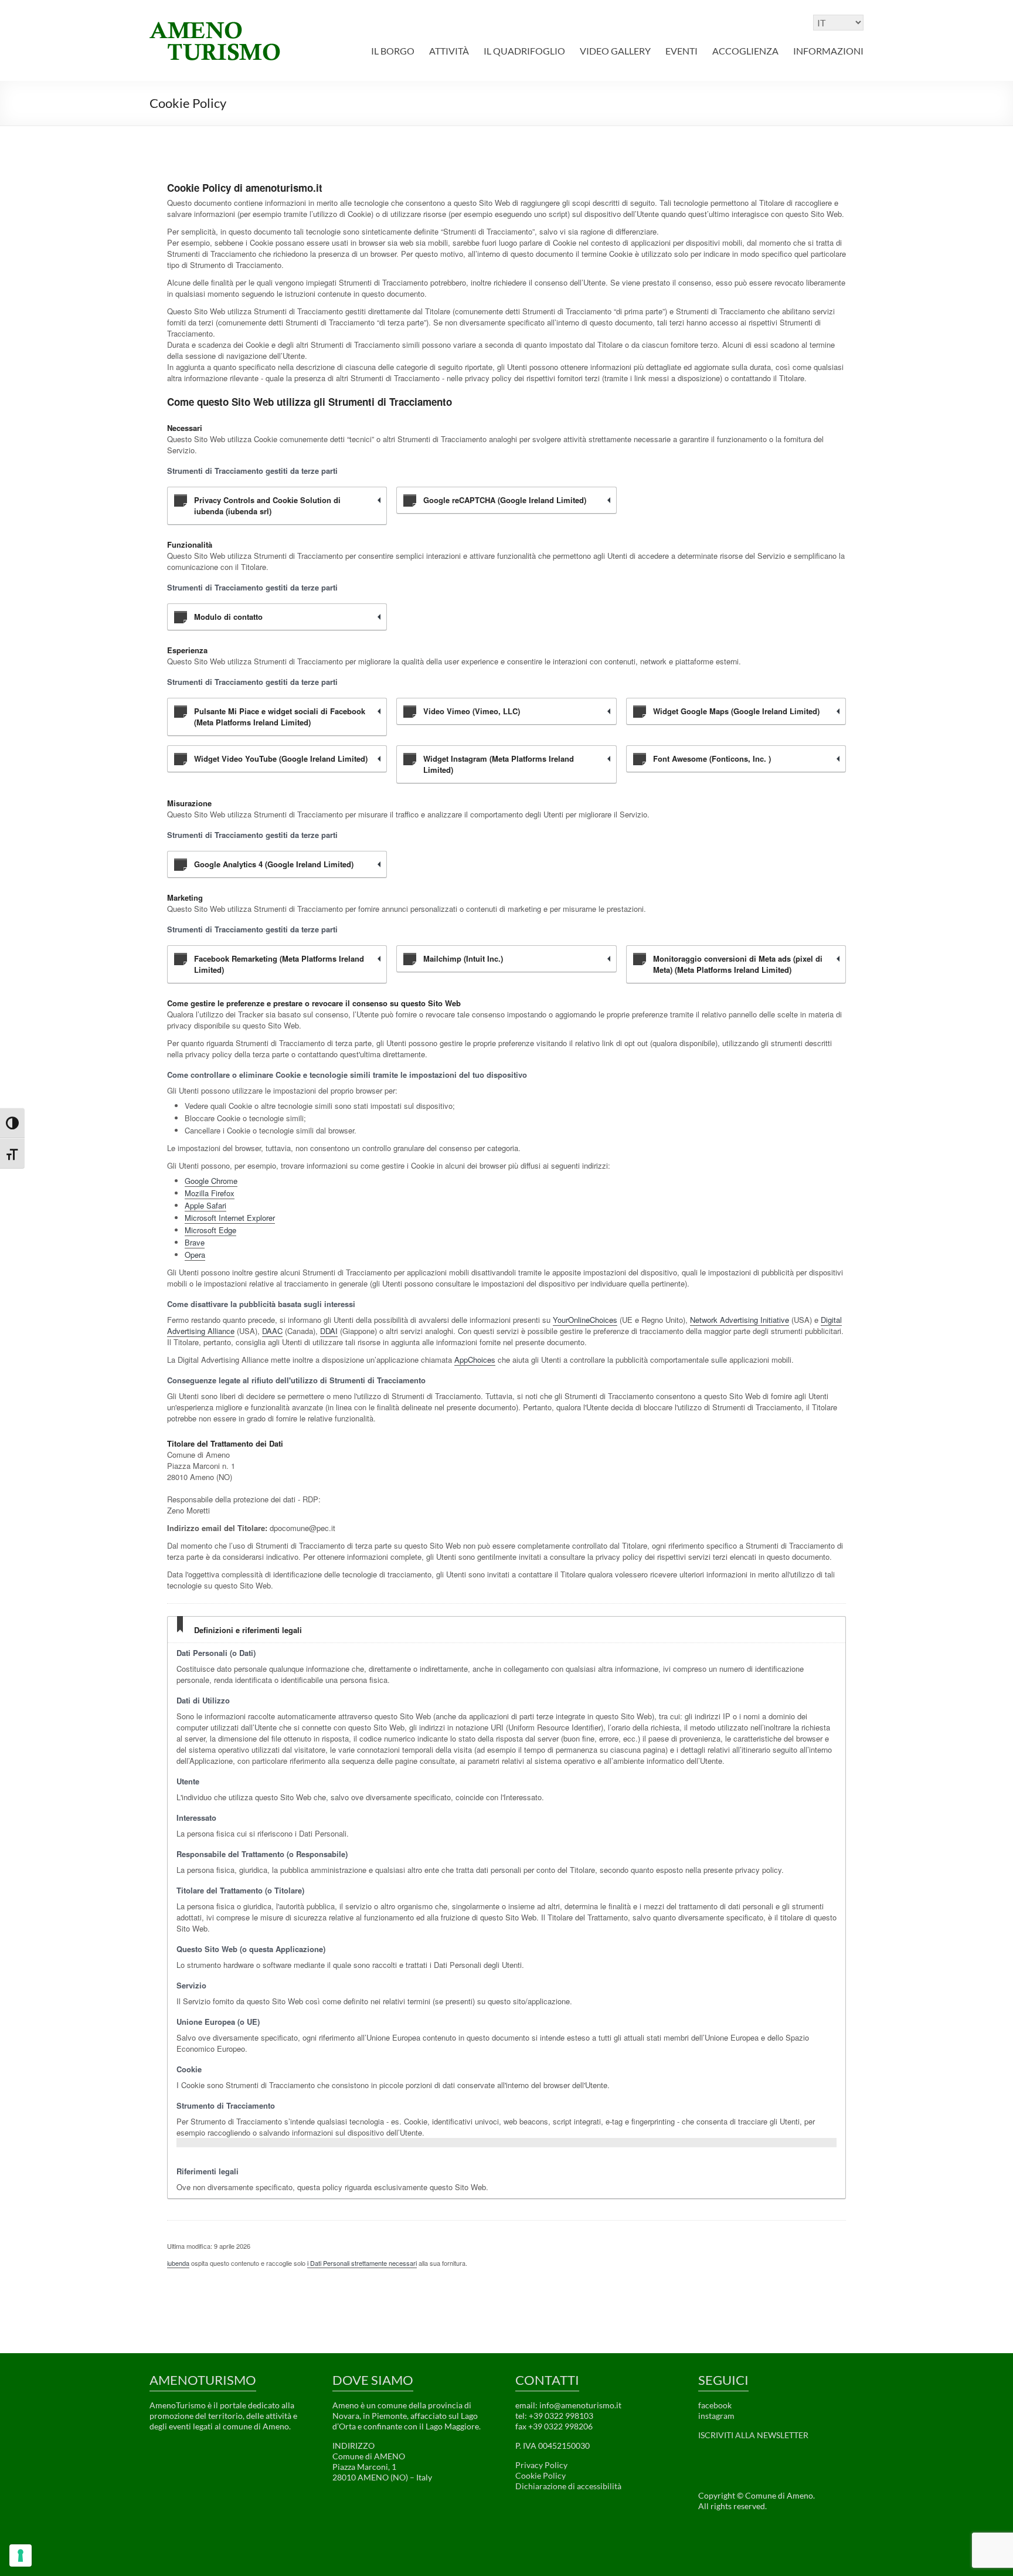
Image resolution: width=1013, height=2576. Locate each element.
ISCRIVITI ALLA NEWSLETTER (753, 2435)
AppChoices (475, 1360)
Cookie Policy (541, 2475)
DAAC (272, 1331)
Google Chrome (211, 1181)
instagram (716, 2416)
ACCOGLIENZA (745, 51)
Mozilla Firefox (210, 1193)
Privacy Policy (541, 2465)
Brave (195, 1242)
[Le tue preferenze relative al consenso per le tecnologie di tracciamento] (21, 2555)
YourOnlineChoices (585, 1320)
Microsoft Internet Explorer (230, 1218)
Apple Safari (205, 1205)
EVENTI (681, 51)
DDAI (329, 1331)
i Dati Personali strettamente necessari (362, 2263)
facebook (715, 2405)
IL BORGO (393, 51)
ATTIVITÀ (449, 51)
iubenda (178, 2263)
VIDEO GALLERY (615, 51)
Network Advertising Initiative (740, 1320)
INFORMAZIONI (828, 51)
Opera (195, 1255)
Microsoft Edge (210, 1230)
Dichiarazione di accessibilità (568, 2486)
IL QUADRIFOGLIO (524, 51)
